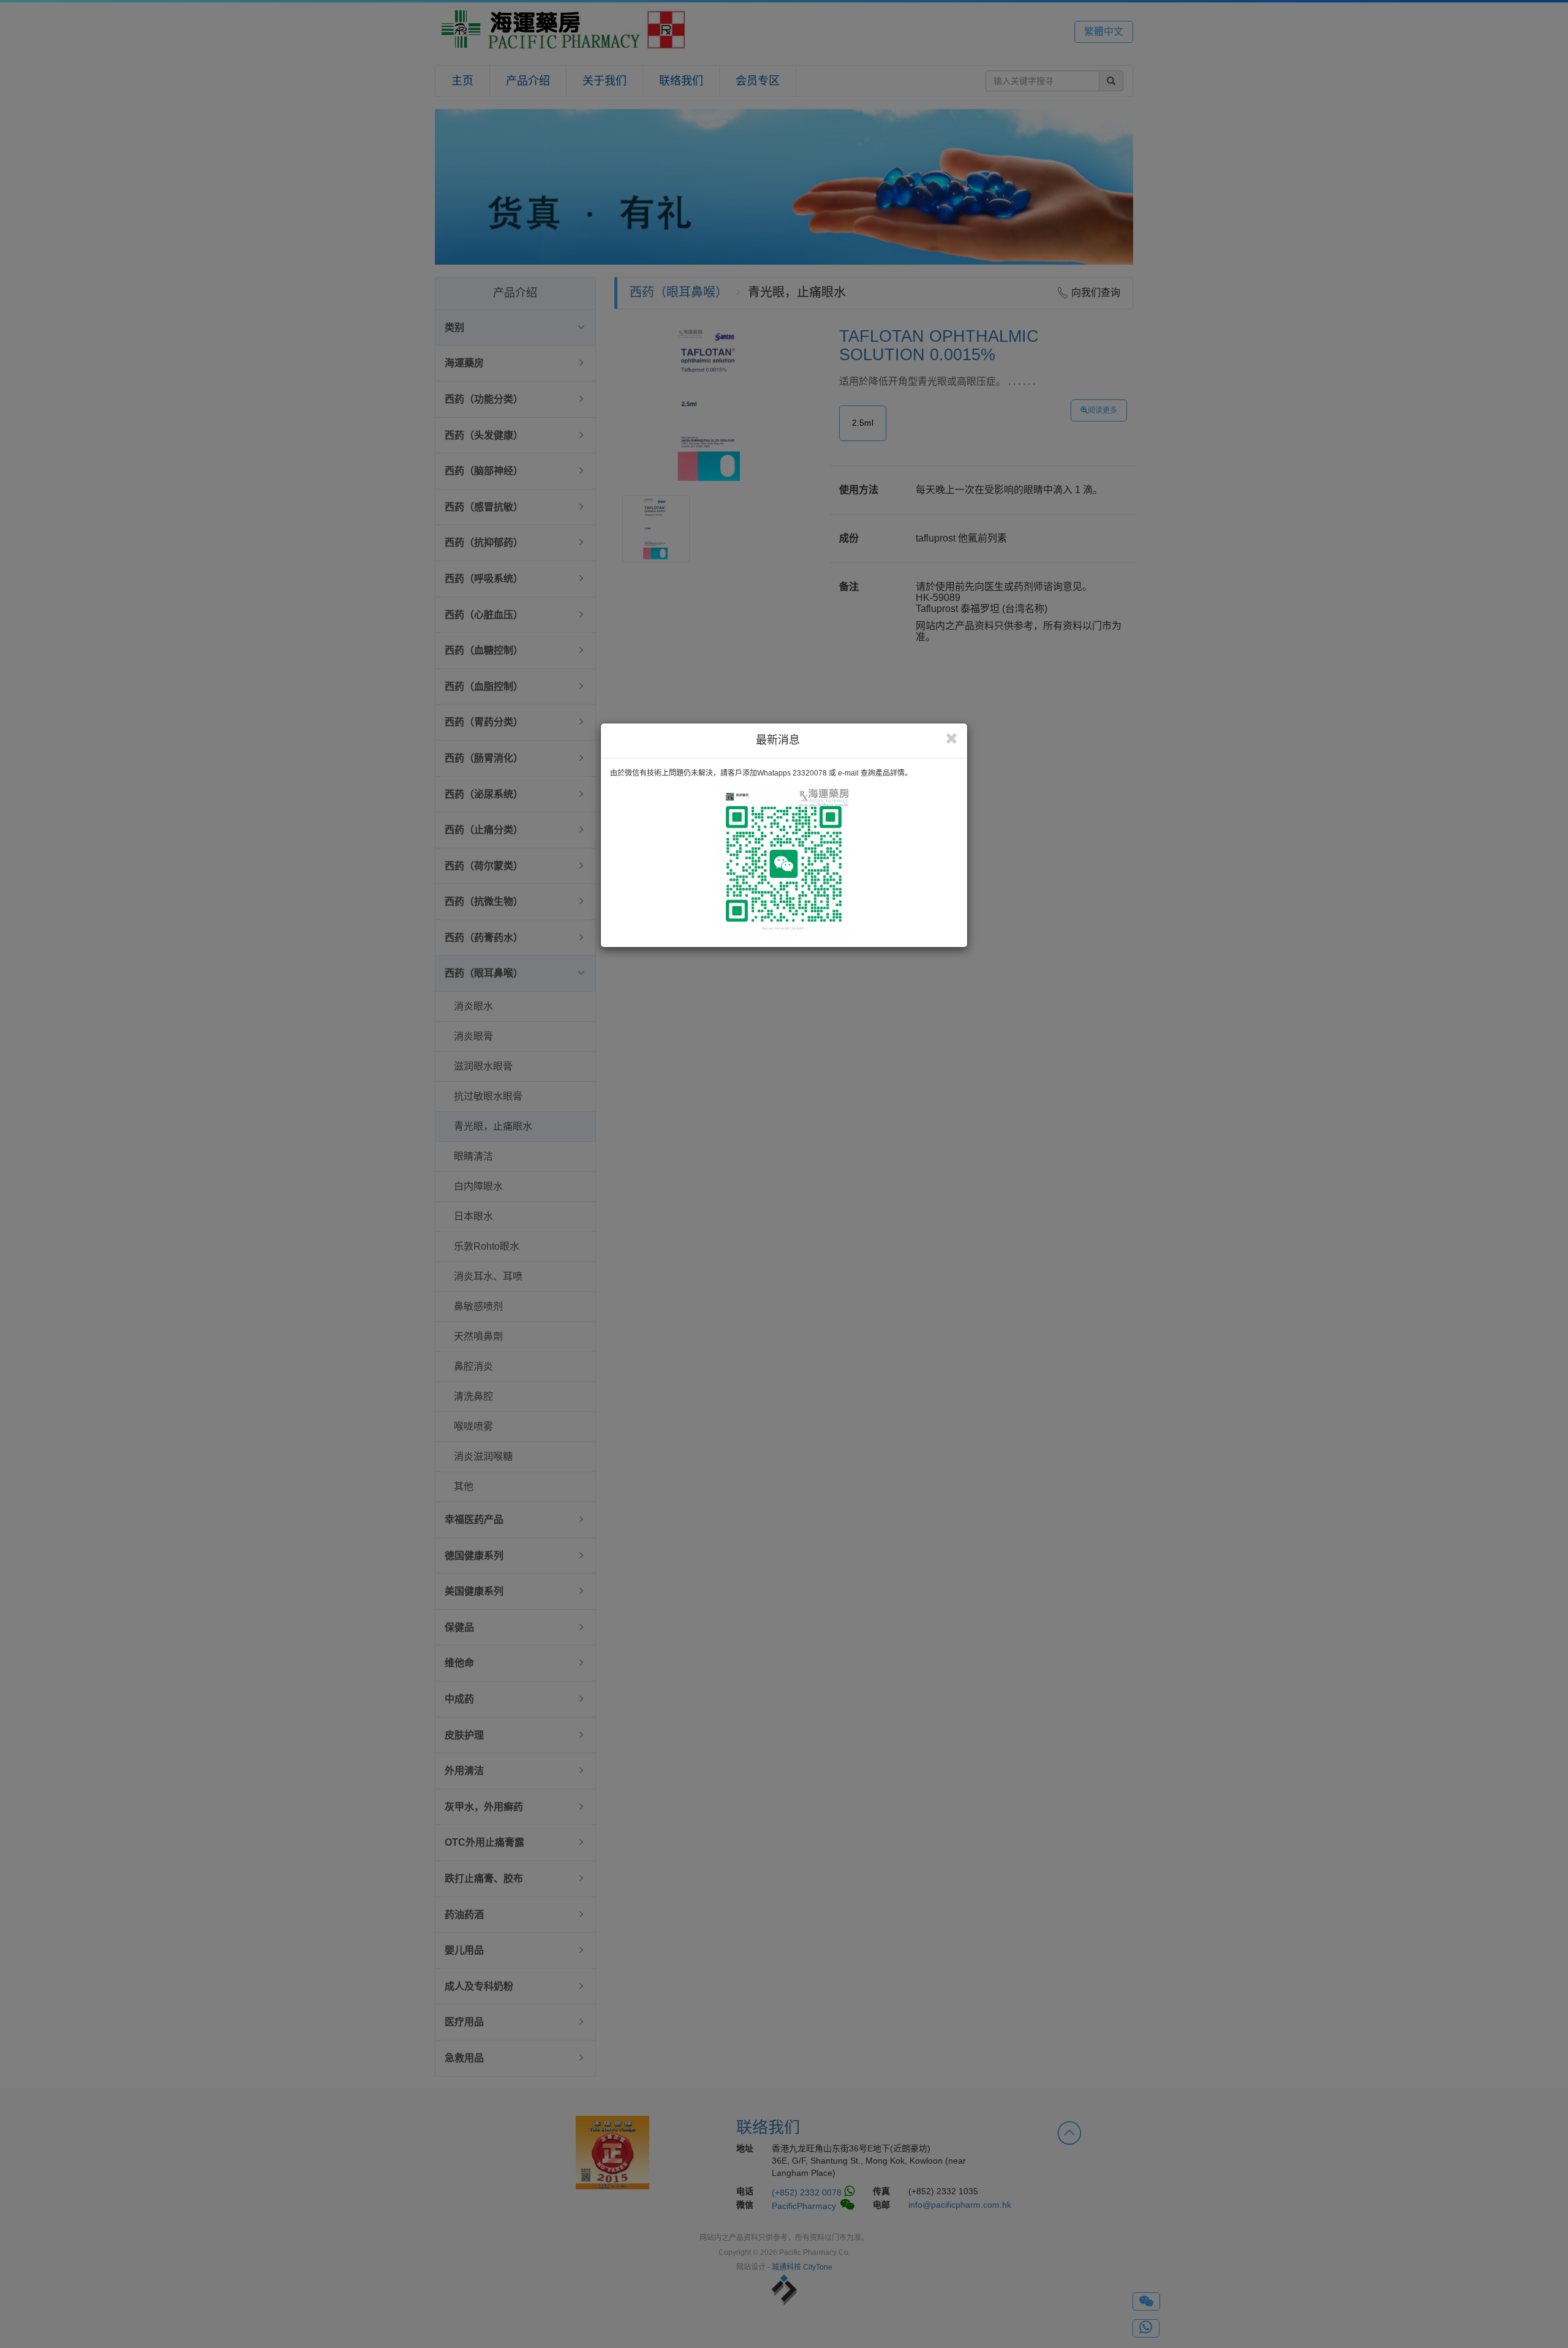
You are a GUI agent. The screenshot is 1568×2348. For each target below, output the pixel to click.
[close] (952, 739)
